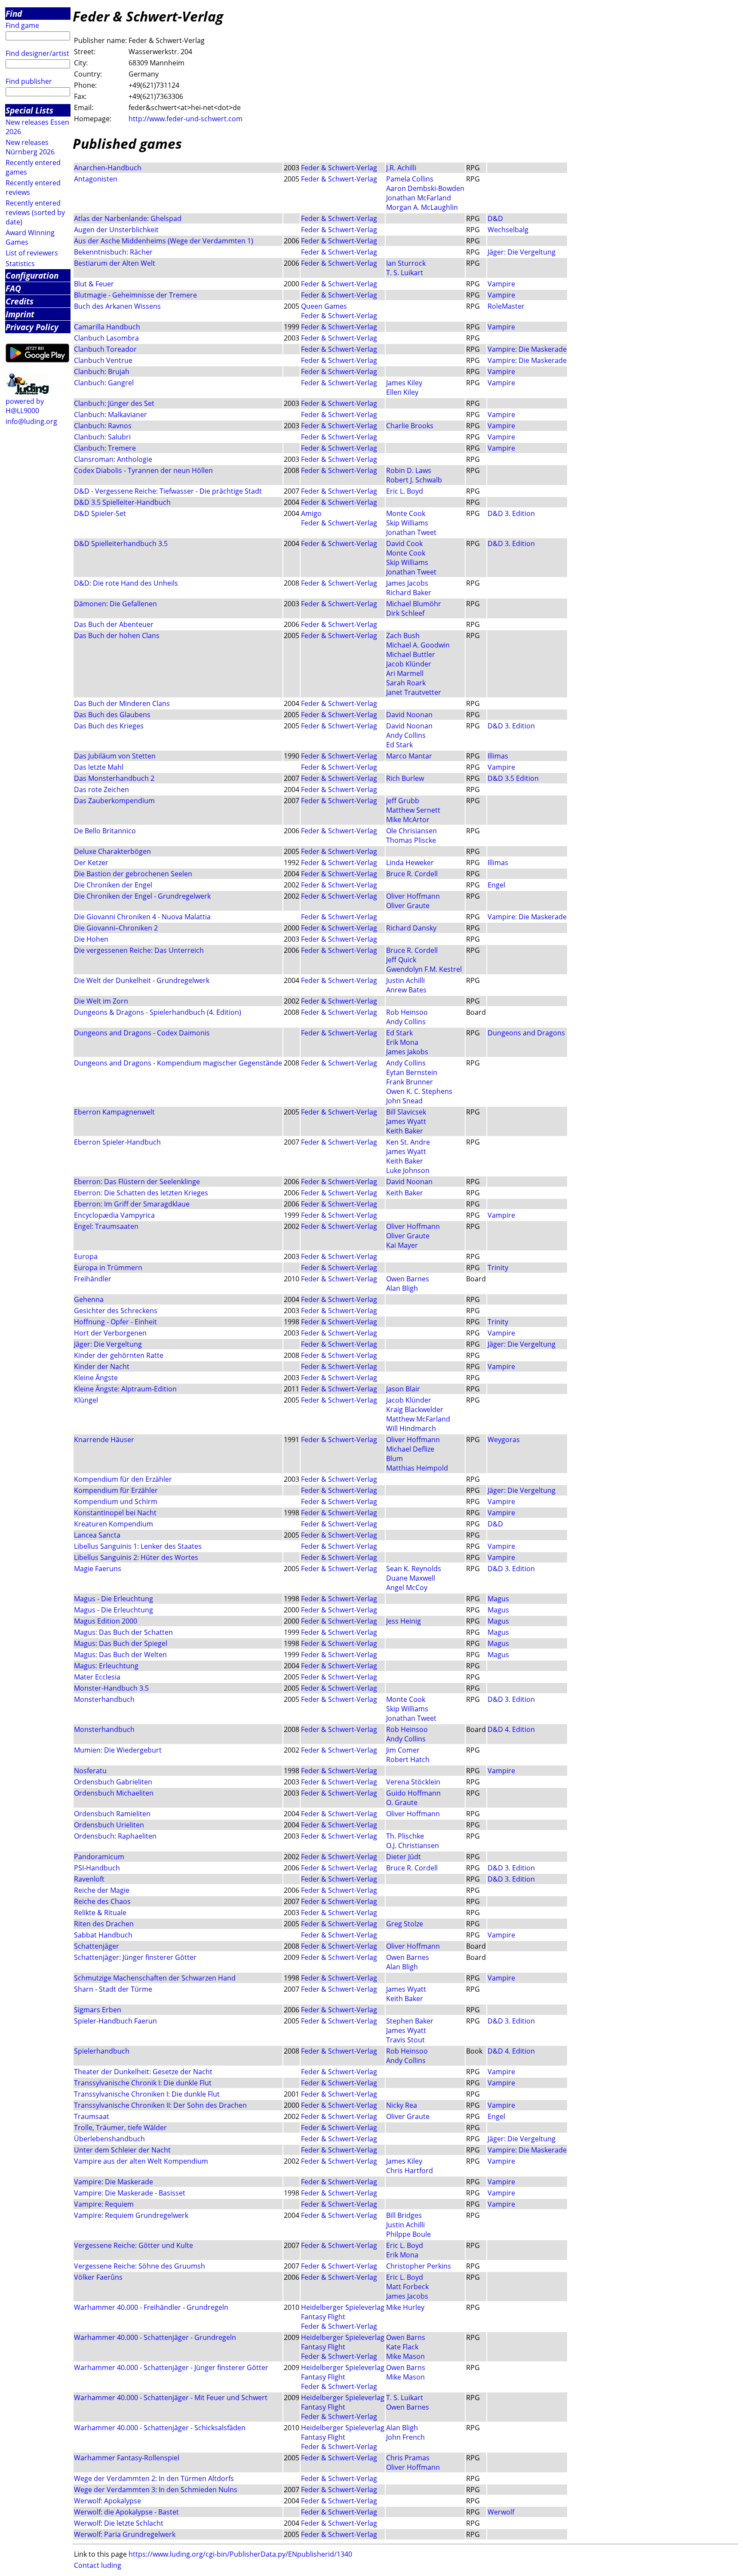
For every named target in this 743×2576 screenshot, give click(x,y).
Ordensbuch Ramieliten (112, 1814)
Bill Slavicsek (406, 1112)
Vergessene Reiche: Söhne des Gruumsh (140, 2266)
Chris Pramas (408, 2458)
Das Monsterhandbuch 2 (114, 778)
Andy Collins (406, 735)
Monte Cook (406, 513)
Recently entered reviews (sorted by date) (35, 212)
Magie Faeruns (98, 1569)
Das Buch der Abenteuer (114, 624)
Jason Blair (403, 1389)
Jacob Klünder (409, 664)
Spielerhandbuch (102, 2051)
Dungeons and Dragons (526, 1033)
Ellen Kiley (402, 392)
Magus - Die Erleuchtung (114, 1599)
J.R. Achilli (401, 168)
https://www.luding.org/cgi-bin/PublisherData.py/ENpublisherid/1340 (240, 2554)
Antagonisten (96, 179)
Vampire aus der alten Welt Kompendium (141, 2161)
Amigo (311, 513)
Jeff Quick (401, 960)
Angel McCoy (407, 1587)
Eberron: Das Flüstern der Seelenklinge (137, 1182)
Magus (498, 1599)
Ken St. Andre (408, 1142)
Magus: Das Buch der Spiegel (121, 1643)
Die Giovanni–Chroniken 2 (117, 928)
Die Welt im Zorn (101, 1001)
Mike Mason (405, 2356)
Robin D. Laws (409, 470)
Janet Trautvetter (414, 692)
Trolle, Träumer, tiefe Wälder (120, 2128)
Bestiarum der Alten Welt (115, 263)
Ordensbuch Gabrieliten (113, 1782)
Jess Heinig (404, 1621)
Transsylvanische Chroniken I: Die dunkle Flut (147, 2094)
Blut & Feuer (94, 284)
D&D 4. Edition (511, 1729)
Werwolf (501, 2512)
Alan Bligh (402, 1288)
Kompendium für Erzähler (116, 1490)
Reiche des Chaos (102, 1901)
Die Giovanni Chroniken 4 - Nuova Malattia (142, 917)
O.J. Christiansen (413, 1845)
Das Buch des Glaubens (112, 715)
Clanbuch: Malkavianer (111, 414)
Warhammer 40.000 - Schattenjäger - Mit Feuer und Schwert (171, 2398)
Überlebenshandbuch (109, 2139)
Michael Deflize (410, 1449)
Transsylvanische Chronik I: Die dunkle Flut (143, 2083)
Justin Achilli (405, 980)
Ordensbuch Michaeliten (114, 1793)
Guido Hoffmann (413, 1793)
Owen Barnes (408, 1279)
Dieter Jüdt (404, 1857)
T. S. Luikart (405, 273)
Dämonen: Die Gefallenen (115, 604)
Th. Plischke (405, 1836)
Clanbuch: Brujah (102, 372)
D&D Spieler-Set (100, 513)
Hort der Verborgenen (110, 1333)
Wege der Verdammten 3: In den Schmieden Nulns (156, 2490)
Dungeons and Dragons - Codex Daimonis (142, 1033)
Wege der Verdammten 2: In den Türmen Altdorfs (154, 2478)
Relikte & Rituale (100, 1913)
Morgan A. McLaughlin (422, 207)
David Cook (404, 543)
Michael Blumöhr (414, 604)
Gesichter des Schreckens (116, 1311)
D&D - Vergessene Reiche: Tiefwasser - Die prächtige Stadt (168, 491)
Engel (496, 885)
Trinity (498, 1268)
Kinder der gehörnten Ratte (119, 1355)
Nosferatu (90, 1771)
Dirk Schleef (405, 613)
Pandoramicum (99, 1857)
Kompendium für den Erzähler (123, 1479)
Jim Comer (403, 1750)
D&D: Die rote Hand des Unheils (126, 583)
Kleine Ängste (96, 1378)
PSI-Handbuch (97, 1868)
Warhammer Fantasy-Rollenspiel (127, 2458)
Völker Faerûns (98, 2277)
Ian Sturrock (406, 263)
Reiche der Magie (102, 1890)
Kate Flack (402, 2347)
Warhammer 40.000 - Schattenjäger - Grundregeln (155, 2337)
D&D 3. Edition (511, 513)
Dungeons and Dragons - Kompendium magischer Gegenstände (178, 1063)
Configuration (32, 275)
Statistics (20, 264)
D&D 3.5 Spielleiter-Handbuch (122, 502)
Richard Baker (409, 593)
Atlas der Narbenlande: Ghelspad (128, 218)
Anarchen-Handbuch (108, 168)
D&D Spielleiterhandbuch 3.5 (121, 543)
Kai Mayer (402, 1245)
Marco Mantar (409, 756)
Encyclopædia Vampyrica (114, 1215)
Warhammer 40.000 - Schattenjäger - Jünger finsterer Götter (171, 2367)
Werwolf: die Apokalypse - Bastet (126, 2512)
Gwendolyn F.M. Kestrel (424, 969)
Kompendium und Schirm (116, 1501)
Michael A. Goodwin (418, 645)
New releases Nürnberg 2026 (30, 147)
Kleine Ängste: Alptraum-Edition (125, 1389)
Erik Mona (402, 1042)
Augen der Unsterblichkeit (116, 230)
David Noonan (409, 715)
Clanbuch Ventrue (103, 360)
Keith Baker (405, 1131)
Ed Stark (399, 745)
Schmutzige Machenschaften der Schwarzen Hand (155, 1978)
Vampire (501, 284)
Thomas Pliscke (411, 840)
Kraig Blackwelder (415, 1409)
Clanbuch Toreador (105, 349)
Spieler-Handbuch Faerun (115, 2021)
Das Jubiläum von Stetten (115, 756)
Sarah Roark (406, 683)
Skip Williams (407, 523)
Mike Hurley (405, 2307)
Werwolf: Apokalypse (107, 2501)
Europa (86, 1256)
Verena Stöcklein (413, 1782)
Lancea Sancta (97, 1535)
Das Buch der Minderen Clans (122, 703)
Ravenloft (89, 1879)
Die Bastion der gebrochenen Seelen (133, 874)
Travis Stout (405, 2040)
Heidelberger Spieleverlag (343, 2307)
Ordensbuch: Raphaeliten (115, 1836)
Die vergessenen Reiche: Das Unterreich (139, 950)
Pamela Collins (410, 179)
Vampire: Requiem (104, 2204)
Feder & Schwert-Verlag (339, 168)
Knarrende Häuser (104, 1440)
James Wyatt (406, 1121)
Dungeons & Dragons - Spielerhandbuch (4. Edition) (158, 1012)
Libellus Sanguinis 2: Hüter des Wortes (136, 1557)
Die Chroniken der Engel (113, 885)
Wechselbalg (508, 230)
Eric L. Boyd (405, 491)
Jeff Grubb (403, 801)
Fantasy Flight (323, 2317)
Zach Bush (403, 636)
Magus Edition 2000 (106, 1621)
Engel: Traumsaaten (106, 1226)
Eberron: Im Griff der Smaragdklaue (132, 1204)
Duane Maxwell (411, 1578)
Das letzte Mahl (99, 767)
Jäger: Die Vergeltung (522, 252)
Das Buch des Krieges (109, 726)
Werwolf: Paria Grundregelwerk (125, 2534)
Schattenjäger (97, 1946)
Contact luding (98, 2565)
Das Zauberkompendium (114, 801)
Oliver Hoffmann (413, 896)
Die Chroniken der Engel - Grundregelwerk (142, 896)
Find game (22, 25)
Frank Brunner (410, 1082)
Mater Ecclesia (97, 1677)
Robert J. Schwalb (414, 480)
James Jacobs (407, 583)
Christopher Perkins (419, 2266)
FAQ (13, 288)
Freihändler (93, 1279)
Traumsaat (92, 2116)
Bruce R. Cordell (412, 874)
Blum (395, 1458)
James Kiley (404, 383)
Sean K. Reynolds (414, 1569)
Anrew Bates (406, 990)
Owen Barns (406, 2337)
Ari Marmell (405, 673)
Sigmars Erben (98, 2010)
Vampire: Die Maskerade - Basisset (130, 2193)
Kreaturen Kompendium (114, 1524)
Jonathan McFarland (419, 198)
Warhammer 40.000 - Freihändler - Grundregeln (151, 2307)
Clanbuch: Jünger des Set (114, 403)
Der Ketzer (91, 863)
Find (14, 14)
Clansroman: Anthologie (113, 459)
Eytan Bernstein (412, 1072)
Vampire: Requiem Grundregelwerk (131, 2215)
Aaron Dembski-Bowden (425, 188)
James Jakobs (407, 1052)
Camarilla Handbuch (107, 327)
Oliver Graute (408, 906)
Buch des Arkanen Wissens (117, 306)
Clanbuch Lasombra (106, 338)
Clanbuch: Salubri (102, 437)
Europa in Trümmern (108, 1268)
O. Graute (402, 1802)
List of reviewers (32, 253)
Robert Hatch (408, 1759)
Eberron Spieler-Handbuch (117, 1142)
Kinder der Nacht (102, 1366)
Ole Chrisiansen (411, 831)
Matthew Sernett (413, 810)
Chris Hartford (410, 2171)
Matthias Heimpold (417, 1468)
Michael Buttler (411, 654)
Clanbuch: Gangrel (104, 383)
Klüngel (86, 1400)
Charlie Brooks (410, 426)
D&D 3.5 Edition (513, 778)
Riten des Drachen (104, 1924)
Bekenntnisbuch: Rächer (113, 252)
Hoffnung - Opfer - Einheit (115, 1322)
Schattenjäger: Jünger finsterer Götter (135, 1957)
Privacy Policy (32, 327)
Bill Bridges (404, 2215)
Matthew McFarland (418, 1419)
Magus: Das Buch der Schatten (123, 1632)
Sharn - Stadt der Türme (113, 1989)
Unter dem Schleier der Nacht (122, 2150)
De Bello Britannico (105, 831)
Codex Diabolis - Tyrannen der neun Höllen (143, 470)
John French (405, 2437)
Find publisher (29, 81)
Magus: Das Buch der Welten (120, 1655)
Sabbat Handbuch (103, 1935)
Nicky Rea (402, 2105)
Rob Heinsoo (407, 1012)
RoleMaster (506, 306)
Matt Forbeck (407, 2287)
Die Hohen (91, 939)
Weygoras (504, 1440)
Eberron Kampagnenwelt (114, 1112)
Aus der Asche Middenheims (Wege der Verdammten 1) (164, 241)
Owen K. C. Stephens (419, 1091)
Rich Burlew (405, 778)
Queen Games (324, 306)
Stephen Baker (410, 2021)
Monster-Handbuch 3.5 (111, 1688)
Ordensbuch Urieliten (109, 1825)
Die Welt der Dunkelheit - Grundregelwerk (142, 980)
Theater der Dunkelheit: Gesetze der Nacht (143, 2072)
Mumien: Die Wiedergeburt (118, 1750)
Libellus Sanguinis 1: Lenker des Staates (138, 1546)
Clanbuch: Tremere (105, 448)
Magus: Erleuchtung (106, 1666)
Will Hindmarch (411, 1428)
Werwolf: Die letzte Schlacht (119, 2523)
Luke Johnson (408, 1170)
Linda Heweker (410, 863)
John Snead (404, 1101)
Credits (20, 301)
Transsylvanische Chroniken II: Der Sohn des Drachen (160, 2105)
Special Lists (29, 110)
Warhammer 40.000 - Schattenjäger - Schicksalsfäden (160, 2428)
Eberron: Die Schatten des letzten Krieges (141, 1193)
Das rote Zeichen (101, 789)
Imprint (20, 314)
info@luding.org (31, 421)
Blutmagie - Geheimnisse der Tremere (135, 295)
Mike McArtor (408, 820)
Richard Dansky (411, 928)
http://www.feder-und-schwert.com (186, 119)
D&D (495, 218)
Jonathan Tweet (411, 532)
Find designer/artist (37, 53)
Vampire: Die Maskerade (527, 349)
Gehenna (89, 1299)
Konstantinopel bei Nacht (115, 1513)
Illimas (498, 756)
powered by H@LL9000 (25, 406)
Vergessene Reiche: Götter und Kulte (134, 2245)
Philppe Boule (408, 2234)
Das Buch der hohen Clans (117, 636)
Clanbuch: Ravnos (103, 426)
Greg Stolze (405, 1924)
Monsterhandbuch (104, 1699)
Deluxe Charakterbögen (112, 851)
